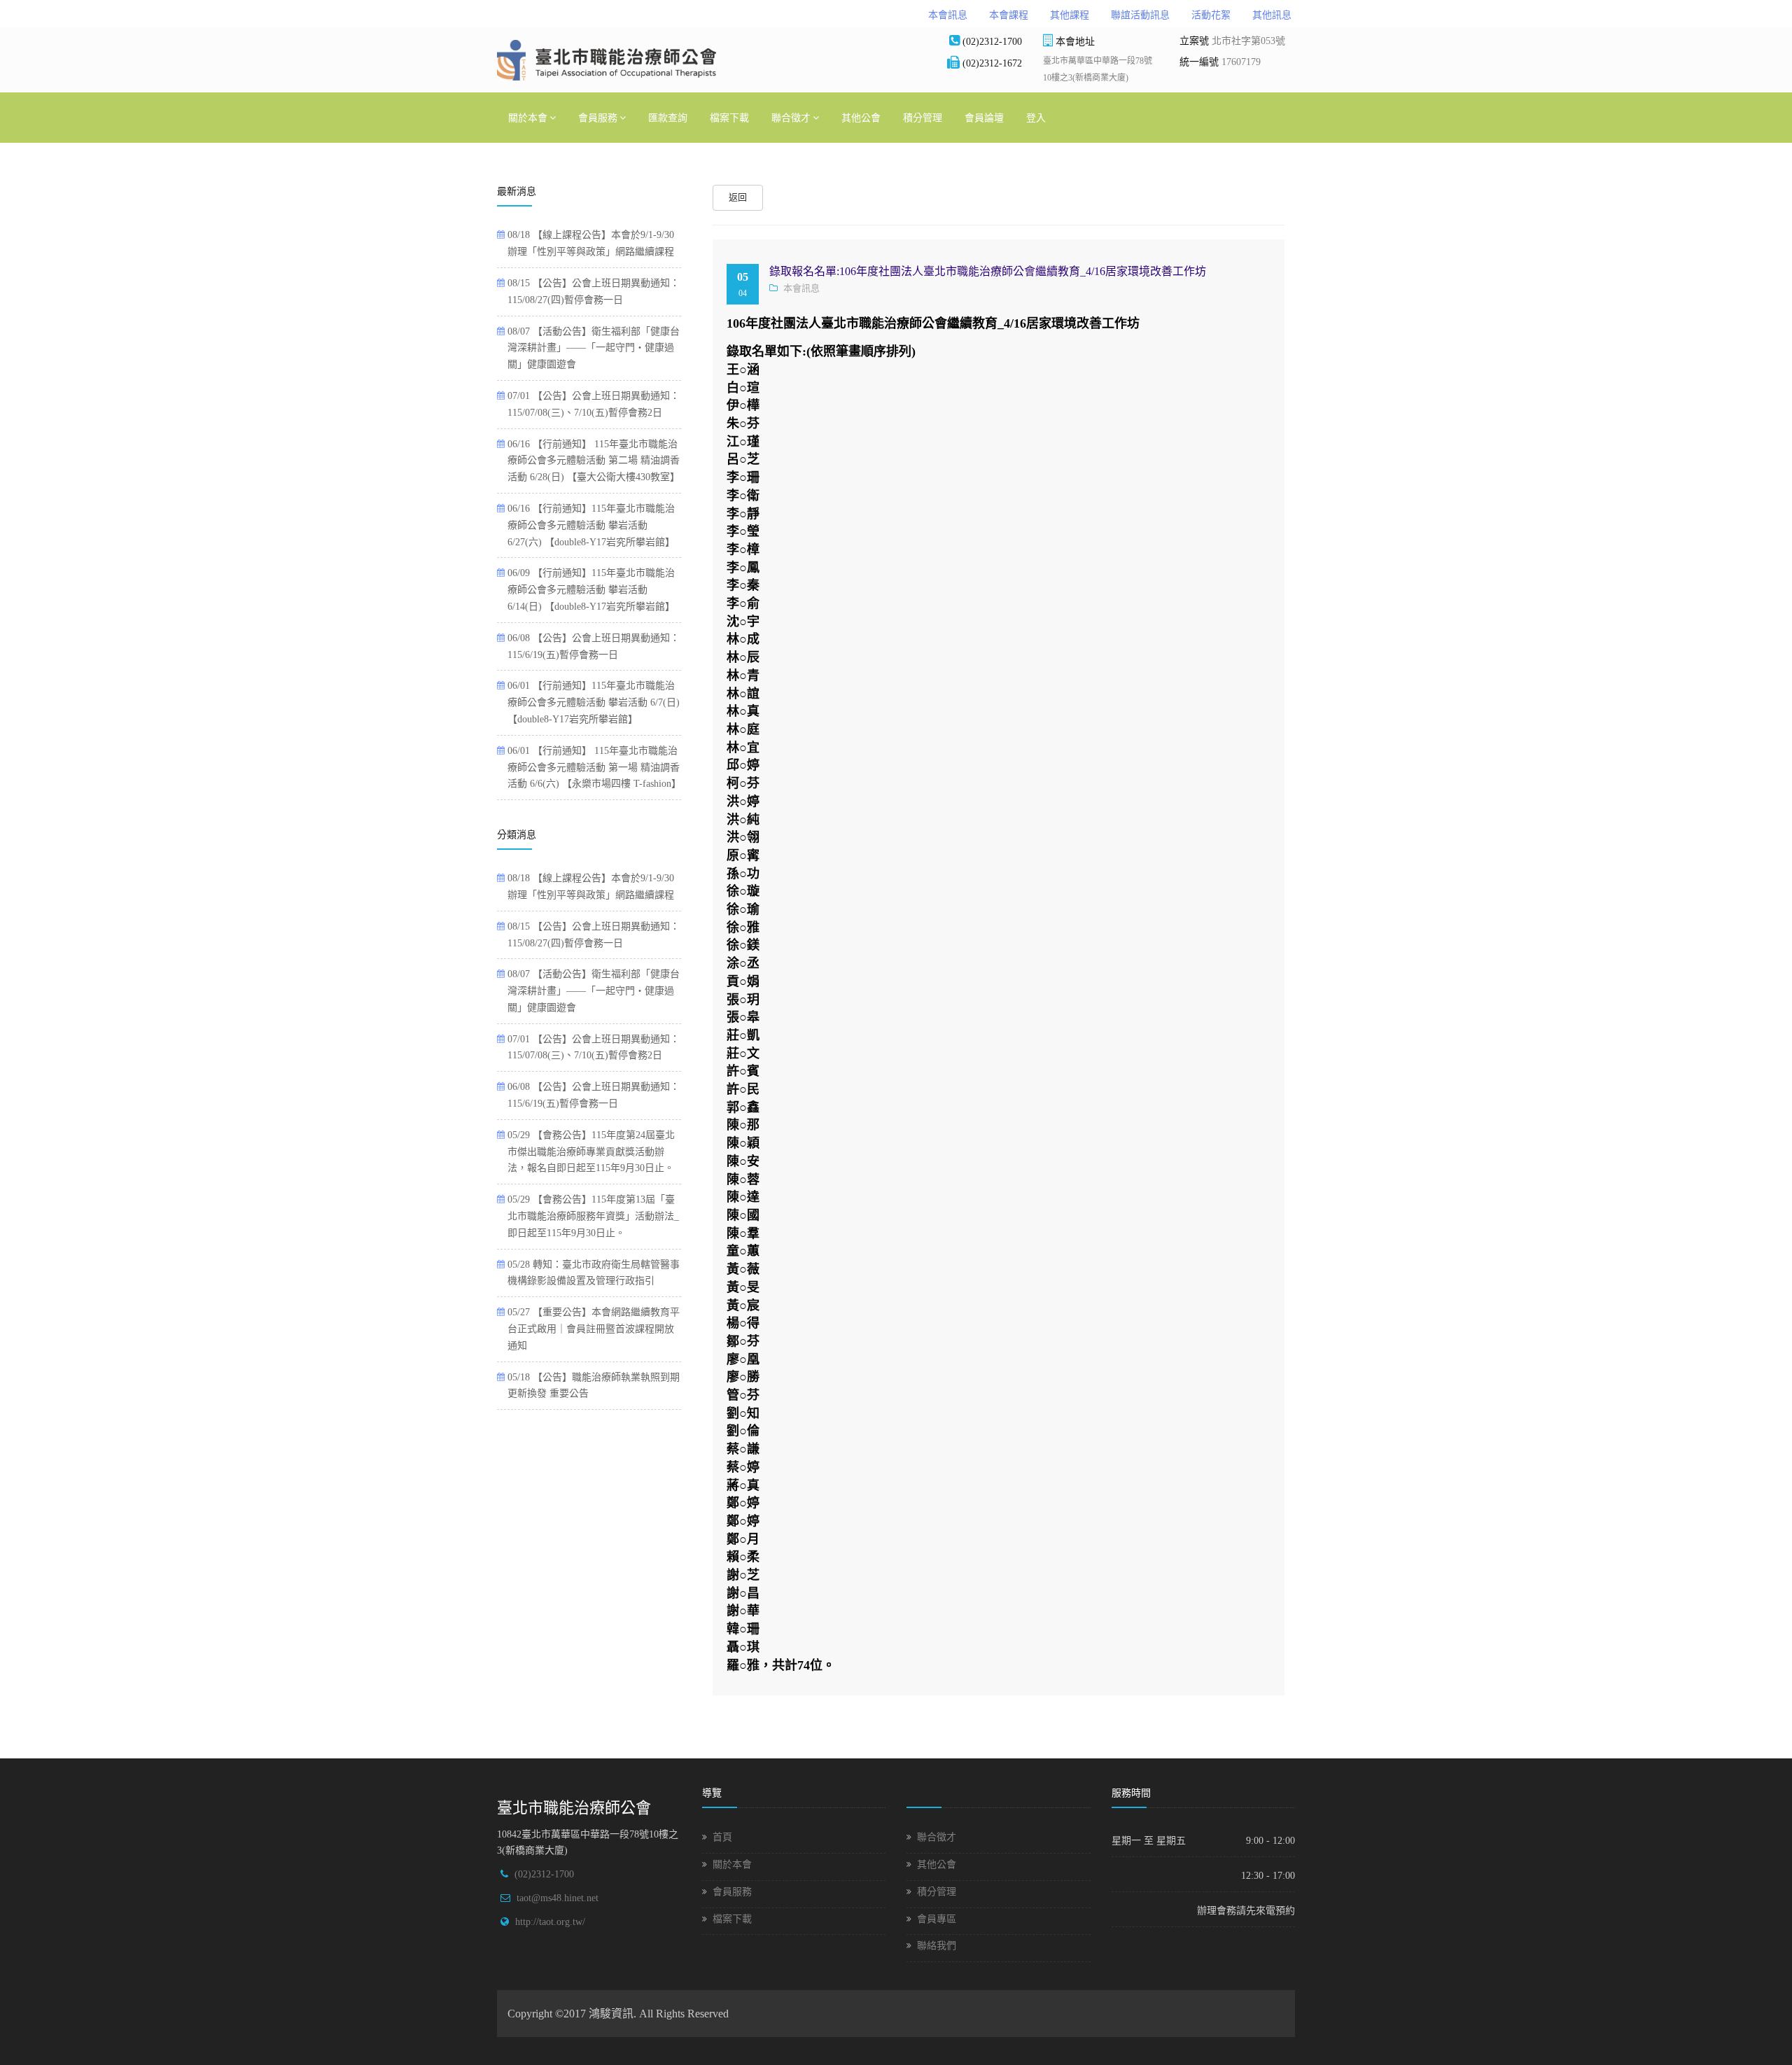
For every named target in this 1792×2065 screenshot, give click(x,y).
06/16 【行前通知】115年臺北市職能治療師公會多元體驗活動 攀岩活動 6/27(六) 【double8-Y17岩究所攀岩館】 (591, 525)
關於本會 (528, 117)
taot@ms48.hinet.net (558, 1898)
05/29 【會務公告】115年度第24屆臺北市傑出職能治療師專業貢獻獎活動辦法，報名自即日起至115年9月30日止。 (591, 1152)
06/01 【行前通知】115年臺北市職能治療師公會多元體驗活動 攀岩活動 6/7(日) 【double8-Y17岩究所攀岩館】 (594, 702)
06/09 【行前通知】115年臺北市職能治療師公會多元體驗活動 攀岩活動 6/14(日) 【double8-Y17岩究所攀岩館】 (591, 590)
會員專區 (937, 1919)
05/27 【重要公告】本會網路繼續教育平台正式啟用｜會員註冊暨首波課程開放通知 (594, 1329)
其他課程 (1070, 15)
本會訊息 (948, 15)
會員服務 (598, 117)
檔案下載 (729, 117)
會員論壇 (984, 117)
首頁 (722, 1837)
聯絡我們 (937, 1946)
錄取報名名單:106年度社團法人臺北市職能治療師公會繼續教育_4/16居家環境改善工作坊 (988, 271)
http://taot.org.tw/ (550, 1922)
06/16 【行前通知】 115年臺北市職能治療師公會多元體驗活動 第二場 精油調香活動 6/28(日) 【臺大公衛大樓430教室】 (594, 461)
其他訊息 (1272, 15)
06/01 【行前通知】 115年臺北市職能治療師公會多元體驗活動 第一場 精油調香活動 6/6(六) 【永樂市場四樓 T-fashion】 (594, 768)
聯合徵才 (791, 117)
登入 (1036, 117)
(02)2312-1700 (544, 1874)
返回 (738, 197)
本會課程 (1009, 15)
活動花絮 (1211, 15)
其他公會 (861, 117)
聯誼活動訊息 (1140, 15)
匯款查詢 (668, 117)
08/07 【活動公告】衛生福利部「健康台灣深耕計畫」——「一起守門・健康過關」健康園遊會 (594, 348)
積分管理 (923, 117)
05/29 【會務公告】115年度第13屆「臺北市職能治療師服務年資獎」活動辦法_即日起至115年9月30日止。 (593, 1216)
